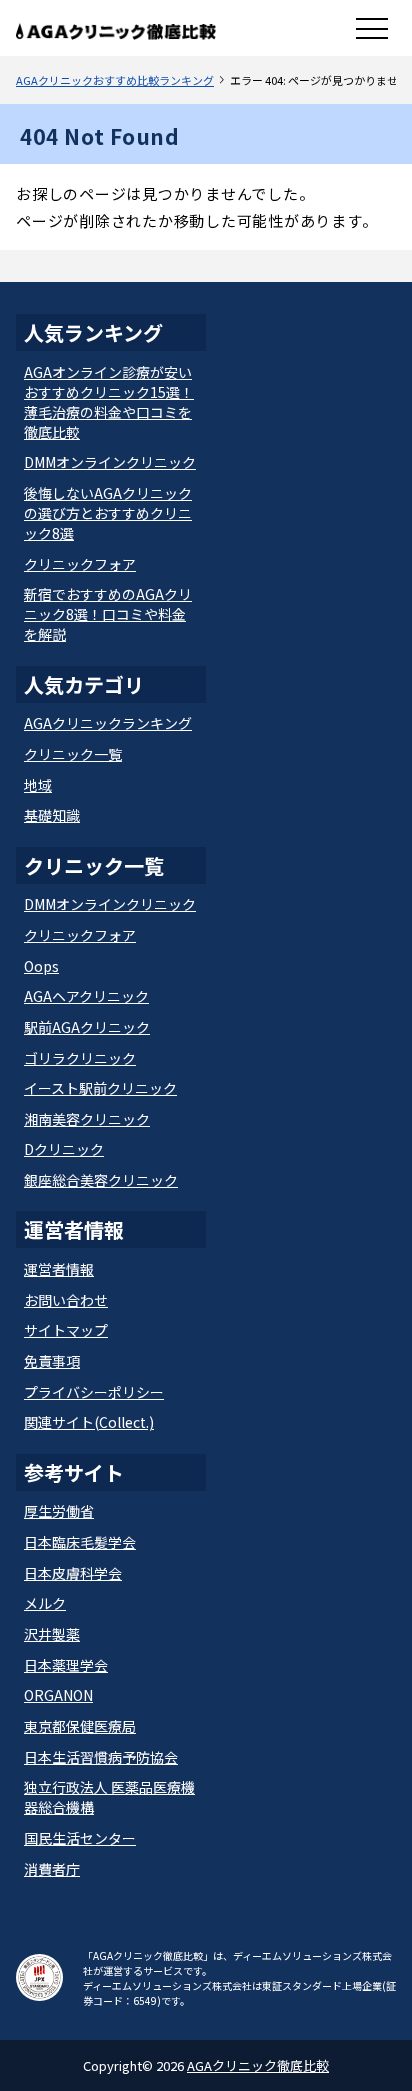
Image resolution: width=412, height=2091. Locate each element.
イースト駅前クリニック (100, 1088)
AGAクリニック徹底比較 (258, 2065)
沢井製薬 (52, 1634)
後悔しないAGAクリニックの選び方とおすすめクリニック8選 (108, 513)
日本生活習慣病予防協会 (101, 1757)
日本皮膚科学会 (73, 1573)
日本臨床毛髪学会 (80, 1542)
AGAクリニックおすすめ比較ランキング (115, 80)
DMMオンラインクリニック (110, 462)
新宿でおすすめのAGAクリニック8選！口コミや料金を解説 (108, 614)
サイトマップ (66, 1330)
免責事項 (52, 1361)
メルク (45, 1603)
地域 (38, 785)
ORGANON (58, 1695)
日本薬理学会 (66, 1665)
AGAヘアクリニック (86, 996)
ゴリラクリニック (80, 1058)
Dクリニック (64, 1149)
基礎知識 (52, 815)
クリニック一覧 (73, 754)
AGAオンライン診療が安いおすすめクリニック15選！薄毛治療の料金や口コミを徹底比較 (109, 402)
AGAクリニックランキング (108, 723)
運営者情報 (59, 1269)
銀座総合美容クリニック (101, 1180)
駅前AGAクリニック (87, 1027)
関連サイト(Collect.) (89, 1422)
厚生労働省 (59, 1511)
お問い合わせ (66, 1300)
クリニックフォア (80, 564)
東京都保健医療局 (80, 1726)
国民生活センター (80, 1838)
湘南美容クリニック (87, 1119)
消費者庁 (52, 1869)
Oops (41, 966)
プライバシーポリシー (94, 1392)
